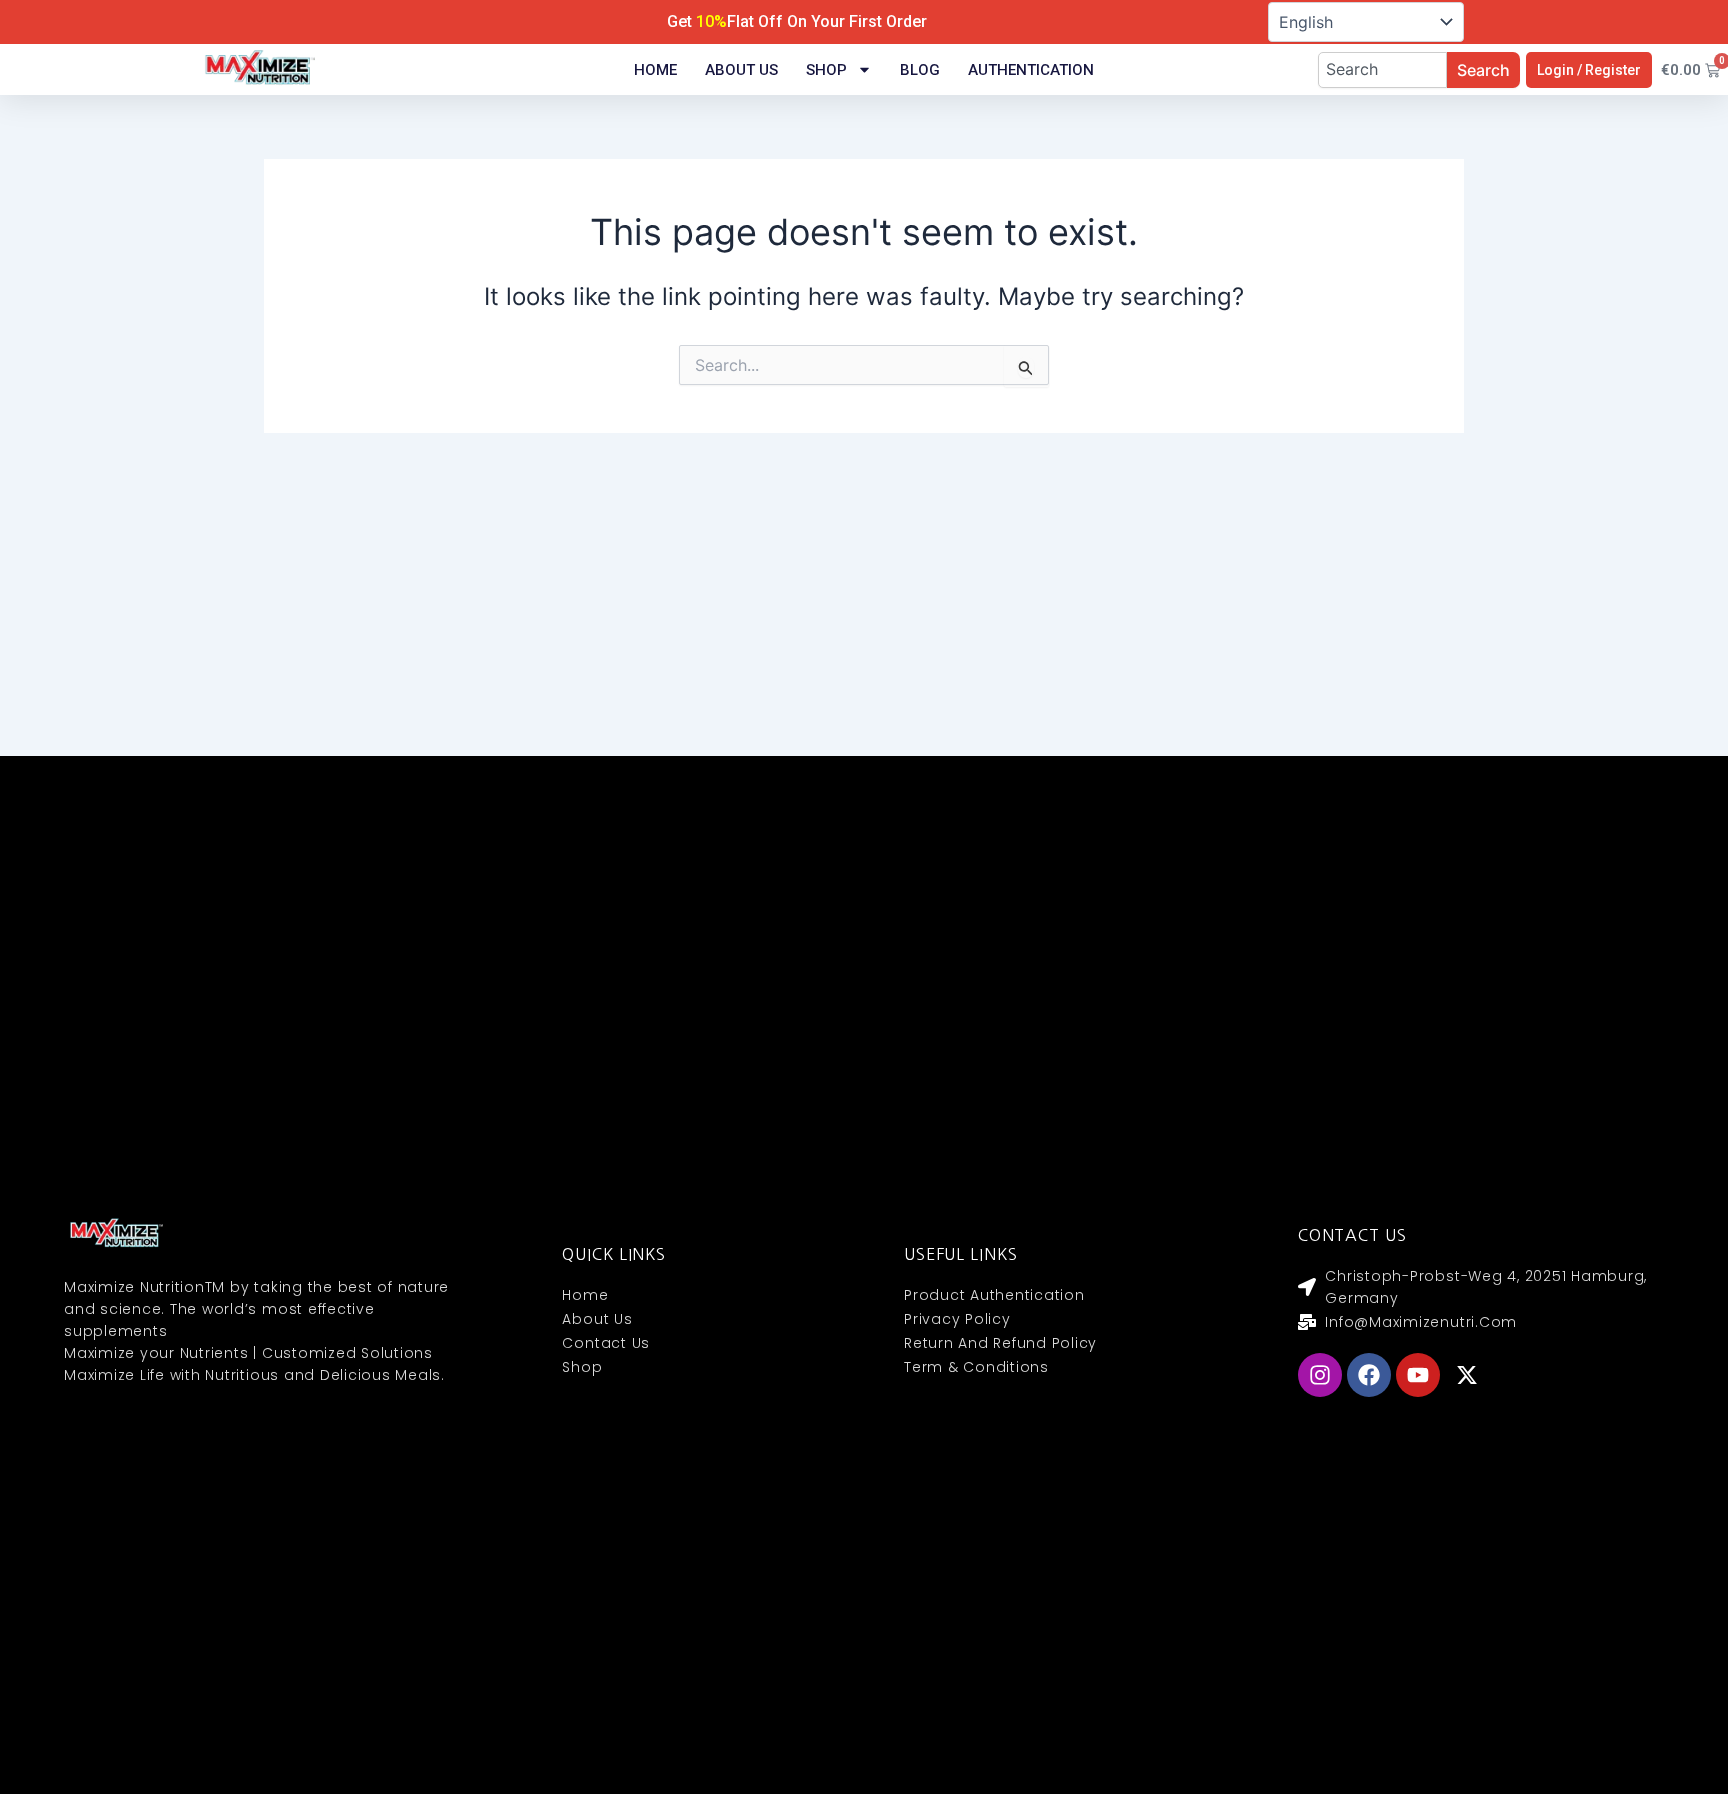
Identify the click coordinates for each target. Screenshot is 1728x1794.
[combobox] (1382, 70)
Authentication (1031, 70)
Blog (920, 70)
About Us (741, 70)
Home (655, 70)
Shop (826, 70)
